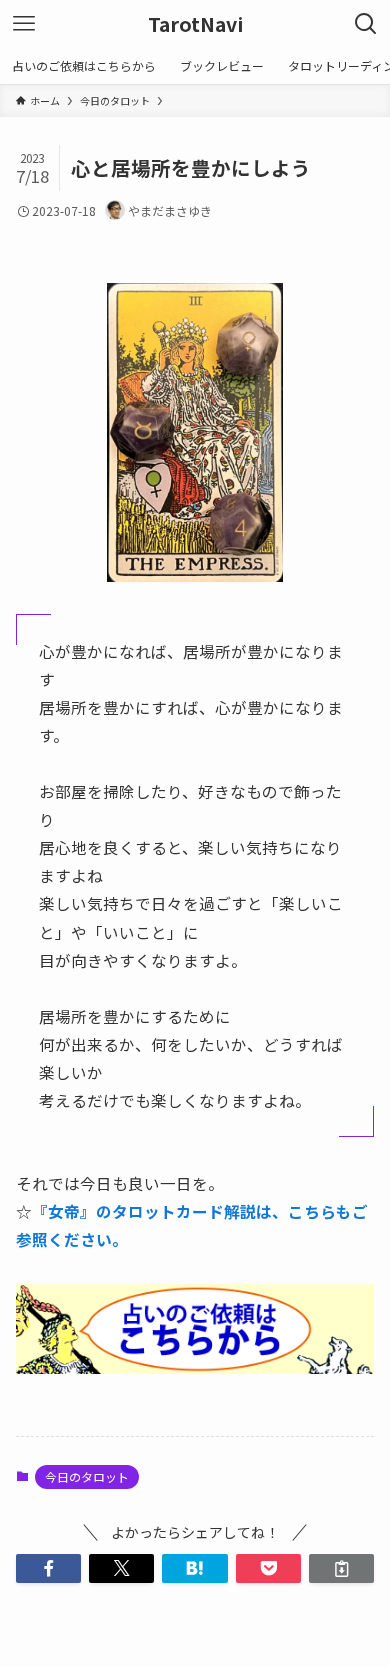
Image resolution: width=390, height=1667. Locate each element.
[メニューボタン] (24, 24)
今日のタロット (87, 1476)
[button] (48, 1569)
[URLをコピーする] (341, 1569)
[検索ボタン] (366, 24)
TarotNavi (195, 24)
